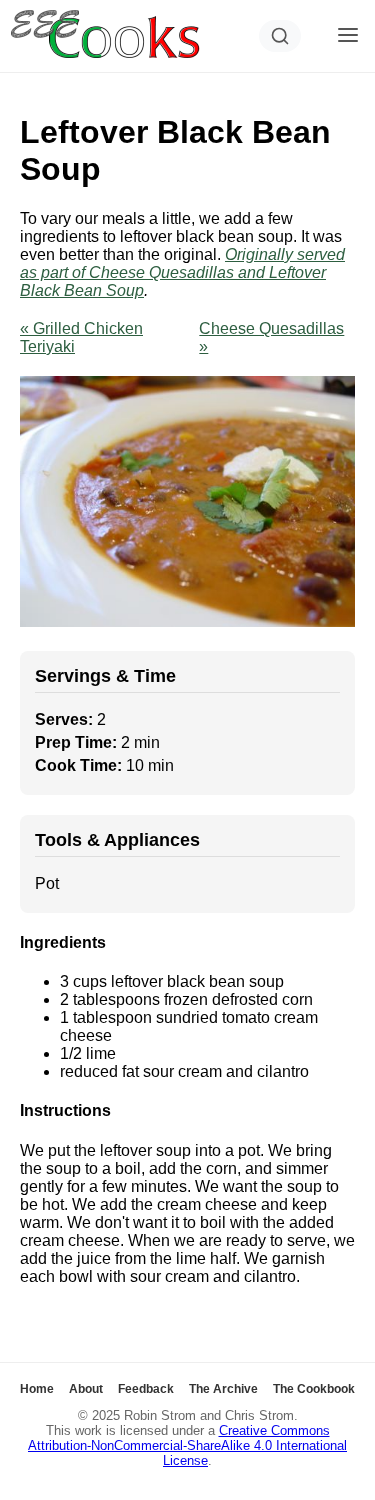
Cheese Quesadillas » (271, 337)
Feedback (146, 1389)
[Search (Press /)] (280, 36)
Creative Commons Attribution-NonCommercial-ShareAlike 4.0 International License (187, 1445)
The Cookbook (314, 1389)
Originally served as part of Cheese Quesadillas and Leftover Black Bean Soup (182, 272)
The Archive (223, 1389)
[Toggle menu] (348, 36)
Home (37, 1389)
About (86, 1389)
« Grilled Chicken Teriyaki (81, 337)
